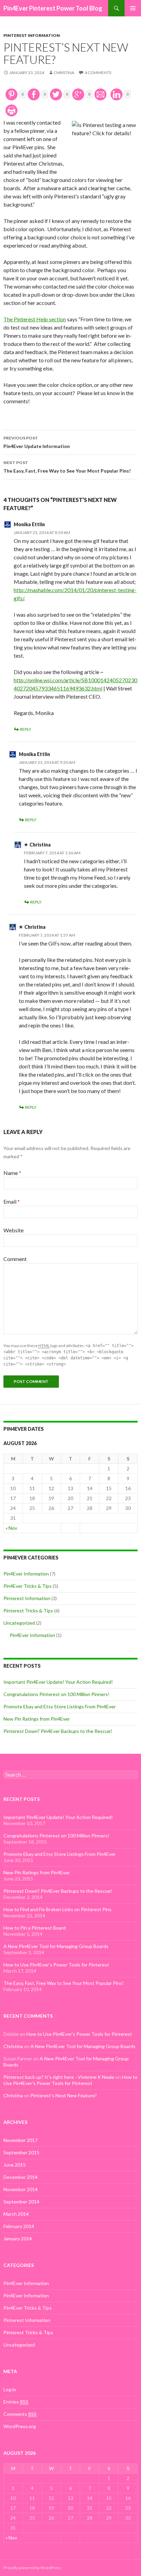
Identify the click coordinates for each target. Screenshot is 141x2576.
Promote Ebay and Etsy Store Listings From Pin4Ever (60, 1706)
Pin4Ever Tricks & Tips (28, 1586)
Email (12, 1201)
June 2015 (15, 2165)
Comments (20, 2414)
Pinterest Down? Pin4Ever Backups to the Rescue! (58, 1731)
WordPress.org (20, 2426)
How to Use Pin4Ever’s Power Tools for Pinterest (56, 1965)
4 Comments (98, 73)
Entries (16, 2402)
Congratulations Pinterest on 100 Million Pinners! (56, 1694)
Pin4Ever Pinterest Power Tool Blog (53, 8)
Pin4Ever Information (26, 1574)
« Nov (11, 1528)
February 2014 (19, 2226)
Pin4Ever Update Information (37, 442)
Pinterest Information (32, 35)
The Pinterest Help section (35, 319)
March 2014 (16, 2214)
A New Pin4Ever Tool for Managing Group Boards (56, 1946)
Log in (10, 2389)
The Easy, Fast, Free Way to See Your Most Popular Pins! (67, 467)
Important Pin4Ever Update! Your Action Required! (58, 1682)
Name (12, 1173)
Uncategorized (19, 1623)
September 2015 (21, 2152)
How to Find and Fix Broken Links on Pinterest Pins (57, 1909)
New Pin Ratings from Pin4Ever (37, 1719)
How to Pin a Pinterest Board (35, 1928)
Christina (64, 73)
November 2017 (21, 2140)
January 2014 (18, 2238)
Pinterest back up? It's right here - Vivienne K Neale (59, 2077)
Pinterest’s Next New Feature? (64, 2095)
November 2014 (21, 2189)
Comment (15, 1259)
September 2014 (21, 2202)
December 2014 (21, 2177)
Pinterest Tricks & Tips (28, 1611)
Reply (25, 729)
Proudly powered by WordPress (33, 2568)
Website (14, 1230)
